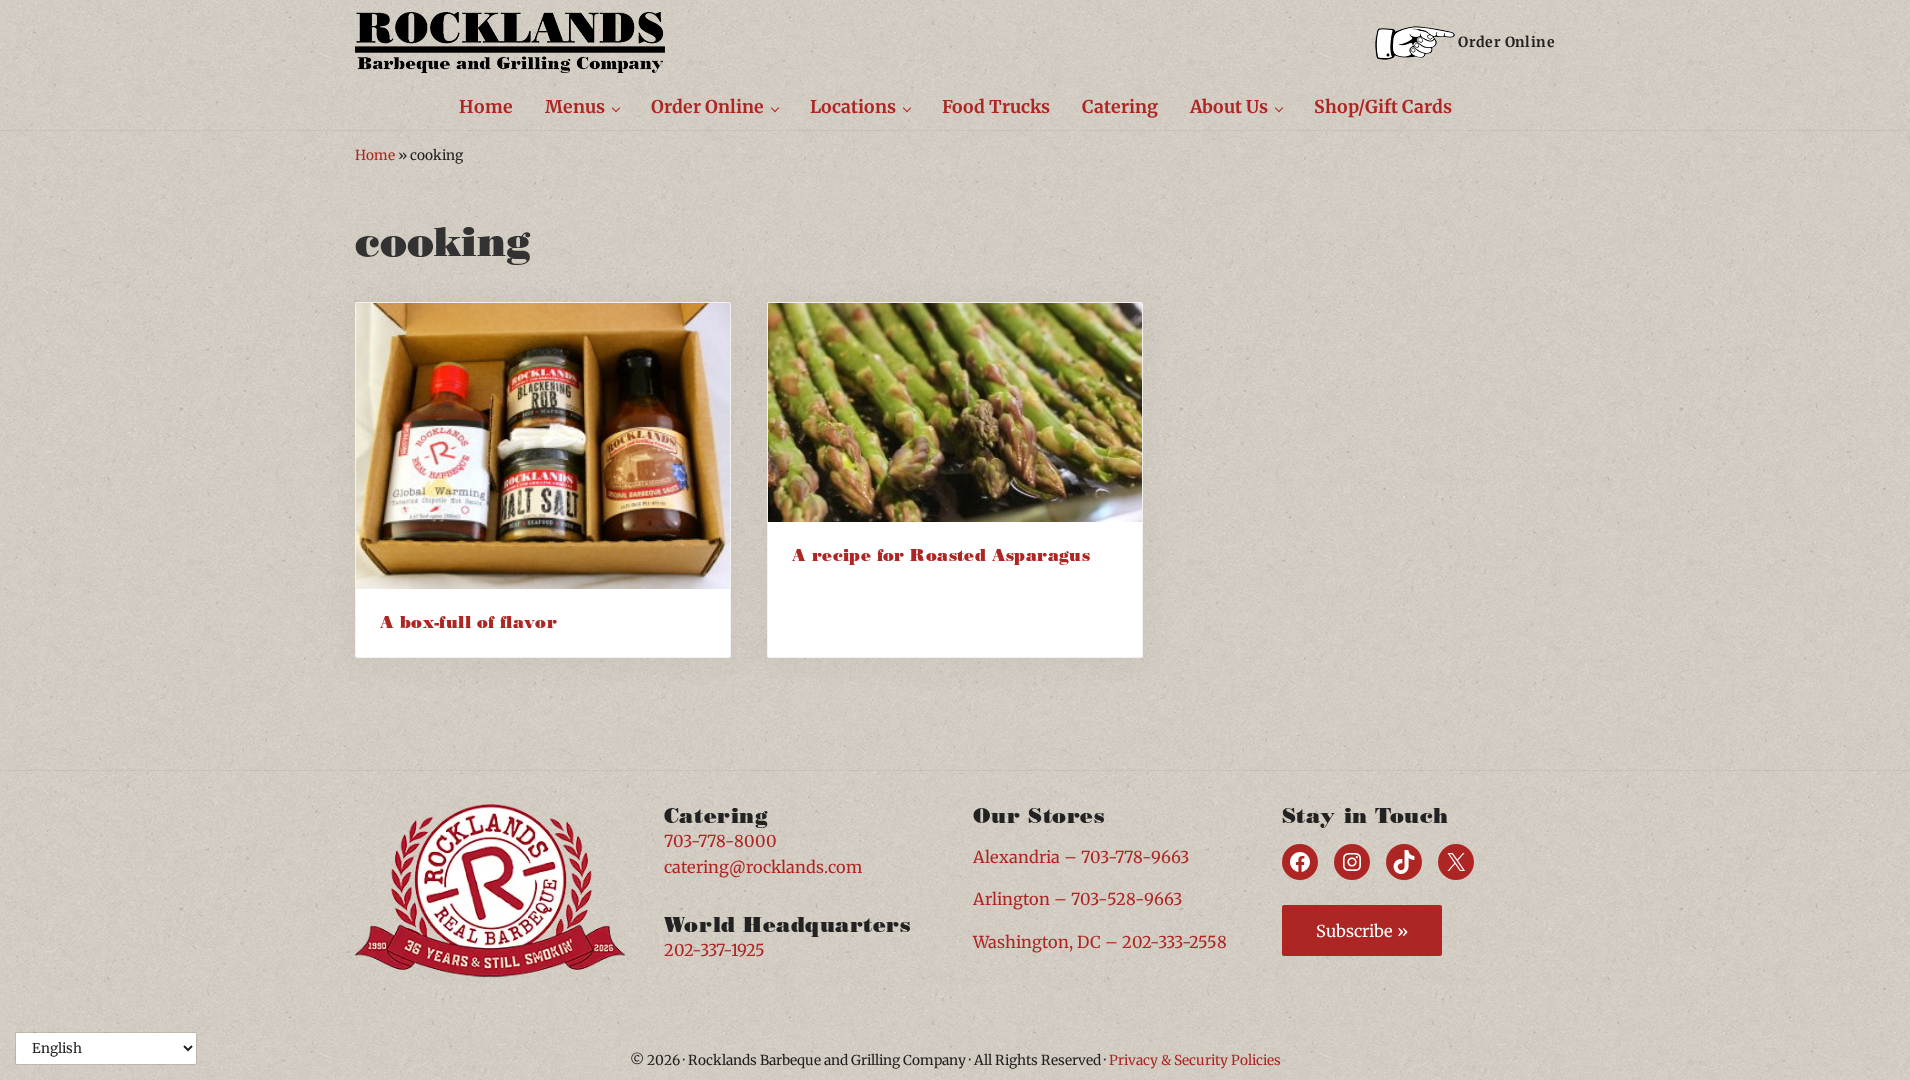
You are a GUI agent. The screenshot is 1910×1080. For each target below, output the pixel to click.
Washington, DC (1037, 942)
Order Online (1506, 42)
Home (375, 155)
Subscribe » (1362, 931)
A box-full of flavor (468, 622)
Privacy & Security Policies (1195, 1060)
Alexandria (1016, 857)
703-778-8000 (720, 841)
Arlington (1011, 899)
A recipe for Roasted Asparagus (941, 555)
